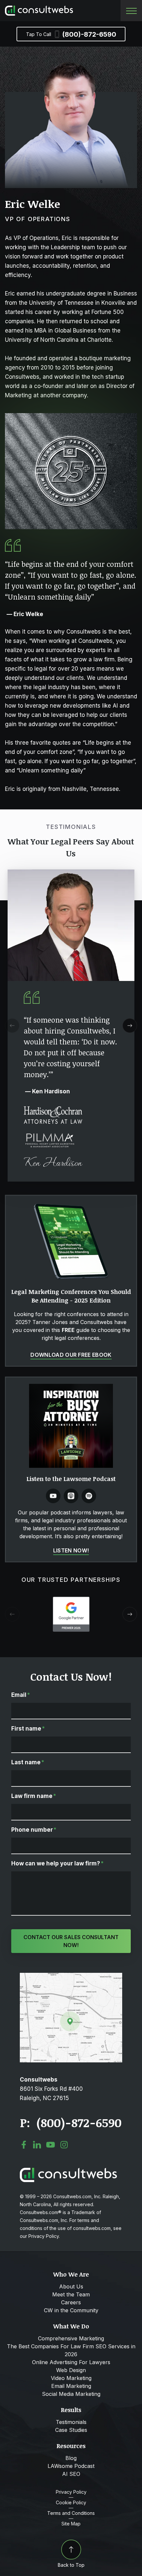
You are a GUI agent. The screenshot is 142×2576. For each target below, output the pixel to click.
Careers (71, 2302)
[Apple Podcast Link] (71, 1496)
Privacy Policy (71, 2492)
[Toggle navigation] (131, 11)
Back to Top (71, 2565)
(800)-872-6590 (71, 34)
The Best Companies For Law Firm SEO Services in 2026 (71, 2350)
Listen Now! (71, 1550)
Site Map (71, 2524)
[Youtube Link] (53, 1496)
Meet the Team (71, 2294)
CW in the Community (71, 2310)
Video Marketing (71, 2378)
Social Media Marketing (71, 2394)
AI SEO (71, 2474)
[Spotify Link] (89, 1496)
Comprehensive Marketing (71, 2338)
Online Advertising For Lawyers (71, 2362)
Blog (71, 2458)
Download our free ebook (71, 1355)
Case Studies (71, 2430)
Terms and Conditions (71, 2513)
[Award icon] (71, 1600)
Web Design (71, 2370)
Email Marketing (71, 2386)
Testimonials (71, 2422)
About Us (71, 2286)
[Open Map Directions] (71, 1976)
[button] (130, 1026)
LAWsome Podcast (71, 2466)
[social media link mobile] (24, 2145)
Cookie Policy (71, 2503)
